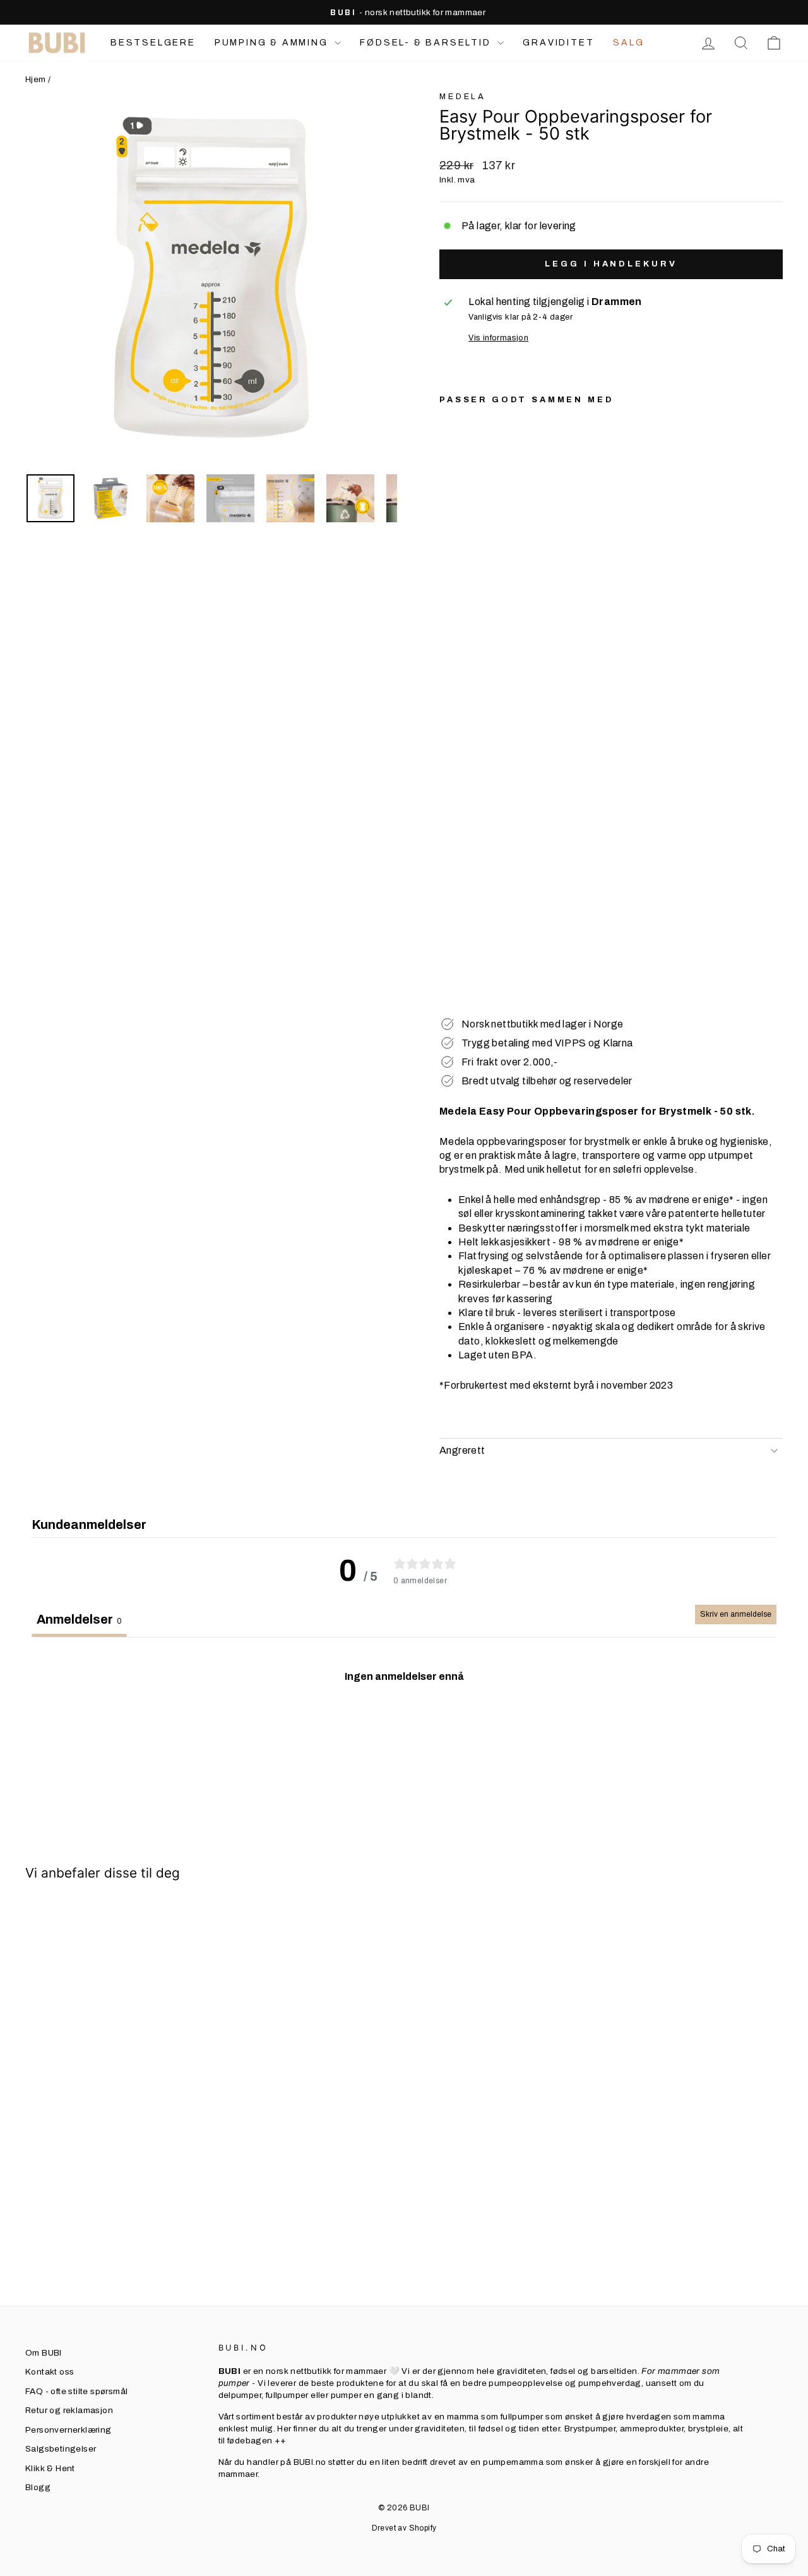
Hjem (36, 79)
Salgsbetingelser (61, 2449)
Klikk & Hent (50, 2468)
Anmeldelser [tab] (79, 1619)
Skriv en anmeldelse (736, 1614)
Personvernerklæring (68, 2430)
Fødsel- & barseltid (427, 43)
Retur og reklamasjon (69, 2410)
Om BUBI (44, 2353)
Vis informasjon (498, 338)
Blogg (38, 2487)
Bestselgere (153, 43)
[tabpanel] (404, 1730)
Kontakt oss (50, 2372)
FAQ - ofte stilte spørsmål (76, 2391)
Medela (463, 97)
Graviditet (558, 43)
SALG (628, 43)
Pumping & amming (273, 43)
